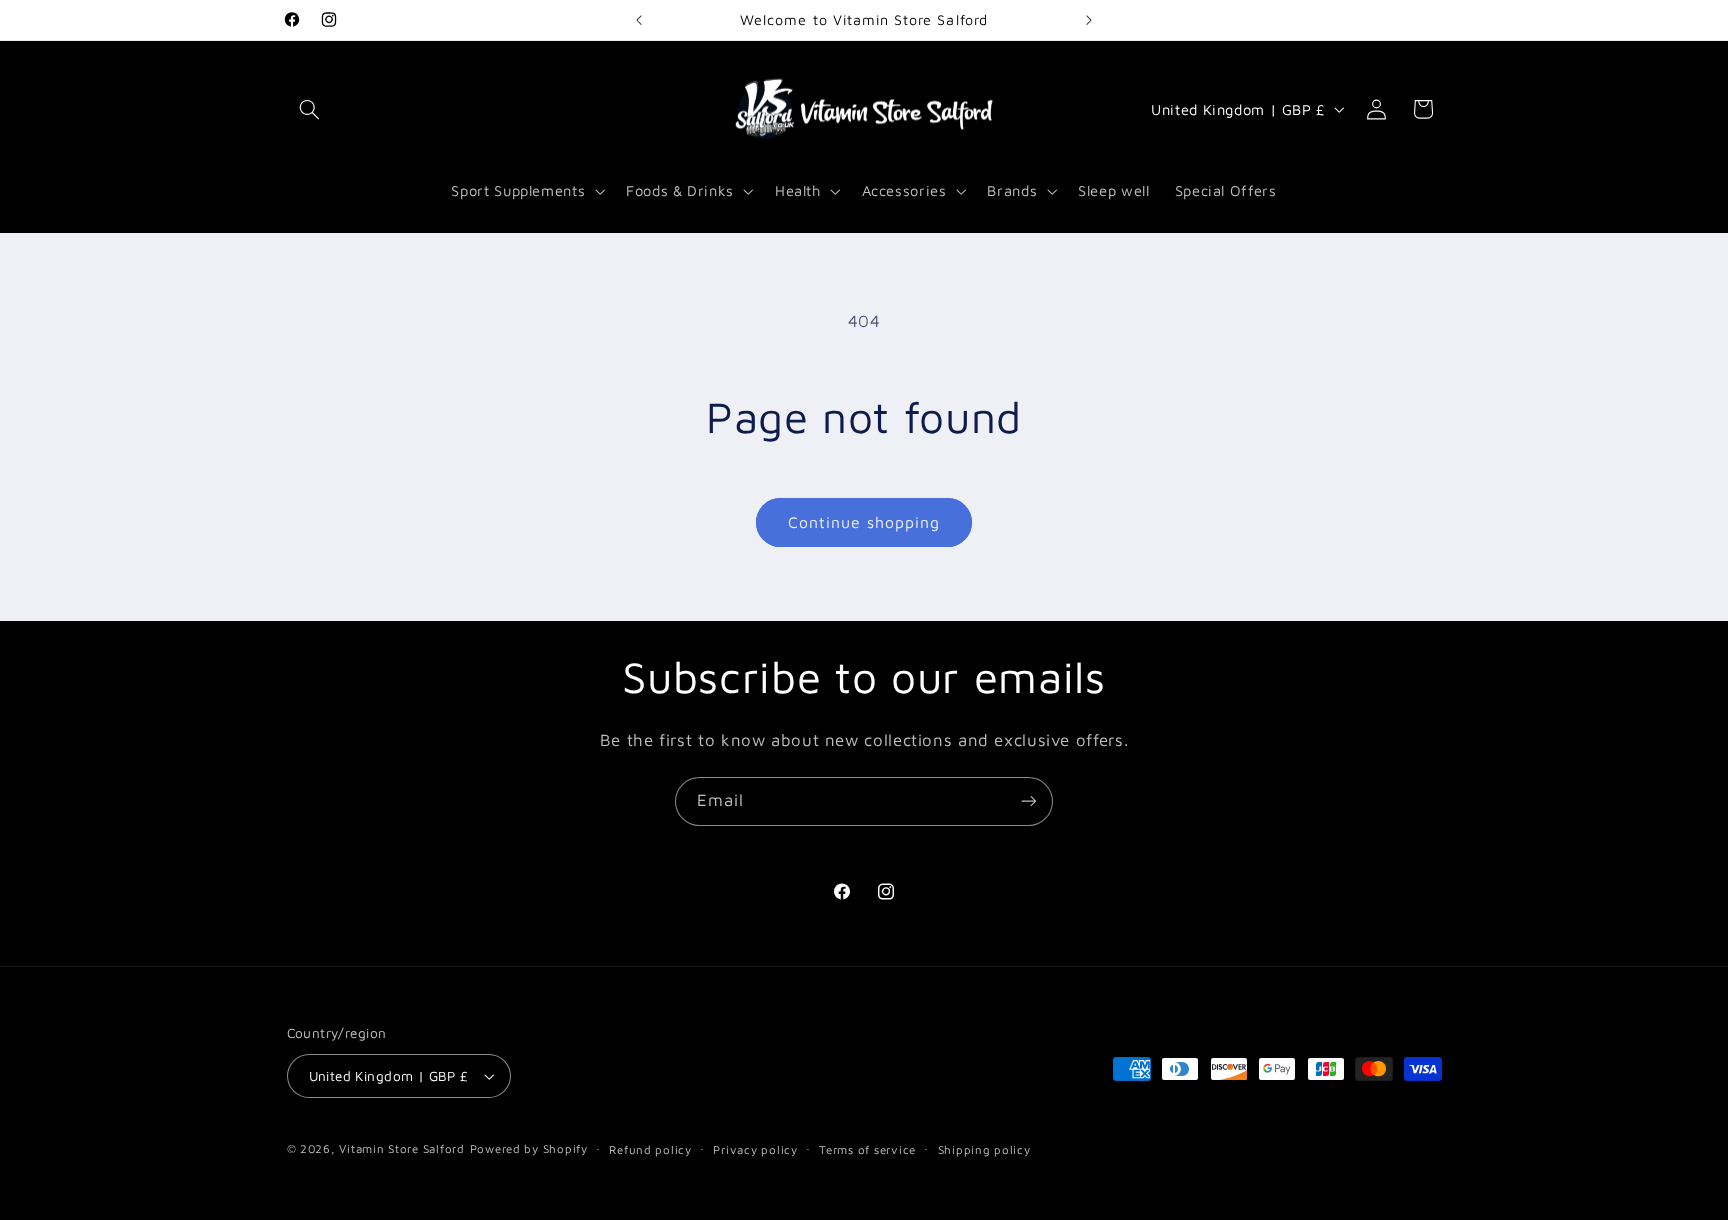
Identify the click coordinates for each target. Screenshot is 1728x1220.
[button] (310, 109)
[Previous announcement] (639, 20)
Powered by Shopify (529, 1148)
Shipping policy (984, 1149)
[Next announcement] (1089, 20)
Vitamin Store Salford (401, 1148)
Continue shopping (864, 522)
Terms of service (867, 1149)
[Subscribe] (1029, 801)
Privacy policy (755, 1149)
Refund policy (650, 1149)
